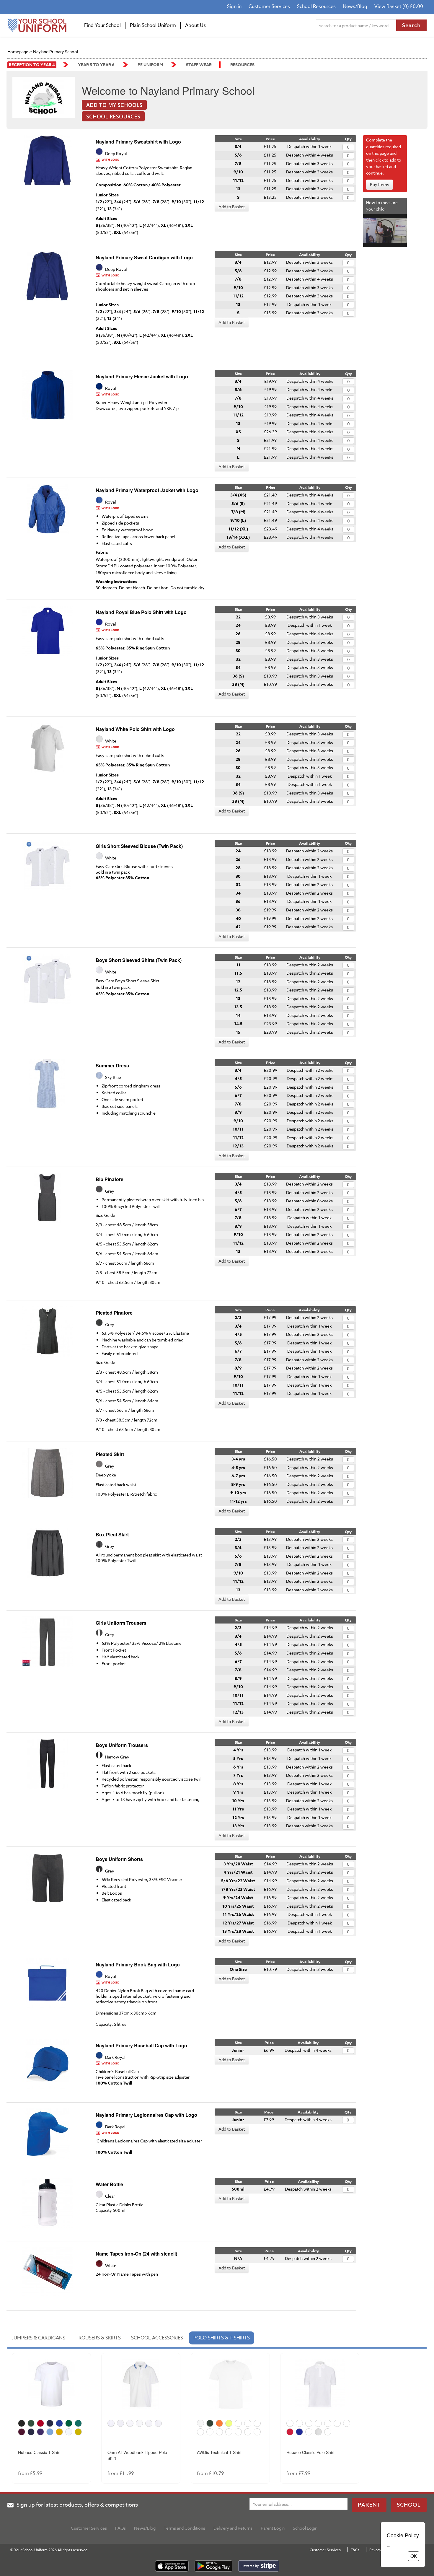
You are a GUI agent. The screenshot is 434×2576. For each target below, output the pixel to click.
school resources (113, 116)
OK (413, 2556)
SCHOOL (409, 2505)
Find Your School (102, 25)
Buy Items (380, 184)
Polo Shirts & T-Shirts (222, 2338)
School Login (305, 2528)
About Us (195, 25)
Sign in (234, 6)
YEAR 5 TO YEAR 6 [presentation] (96, 65)
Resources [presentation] (242, 65)
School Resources (316, 6)
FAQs (120, 2528)
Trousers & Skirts (98, 2338)
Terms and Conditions (185, 2528)
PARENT (369, 2505)
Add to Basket (232, 207)
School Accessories (157, 2338)
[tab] (38, 65)
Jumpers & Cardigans (39, 2338)
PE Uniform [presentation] (150, 65)
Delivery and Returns (233, 2528)
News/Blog (355, 6)
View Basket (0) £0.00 (399, 6)
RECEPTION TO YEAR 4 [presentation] (32, 65)
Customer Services (269, 6)
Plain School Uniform (153, 25)
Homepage (18, 52)
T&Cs (355, 2550)
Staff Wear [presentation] (199, 65)
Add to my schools (114, 105)
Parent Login (273, 2528)
